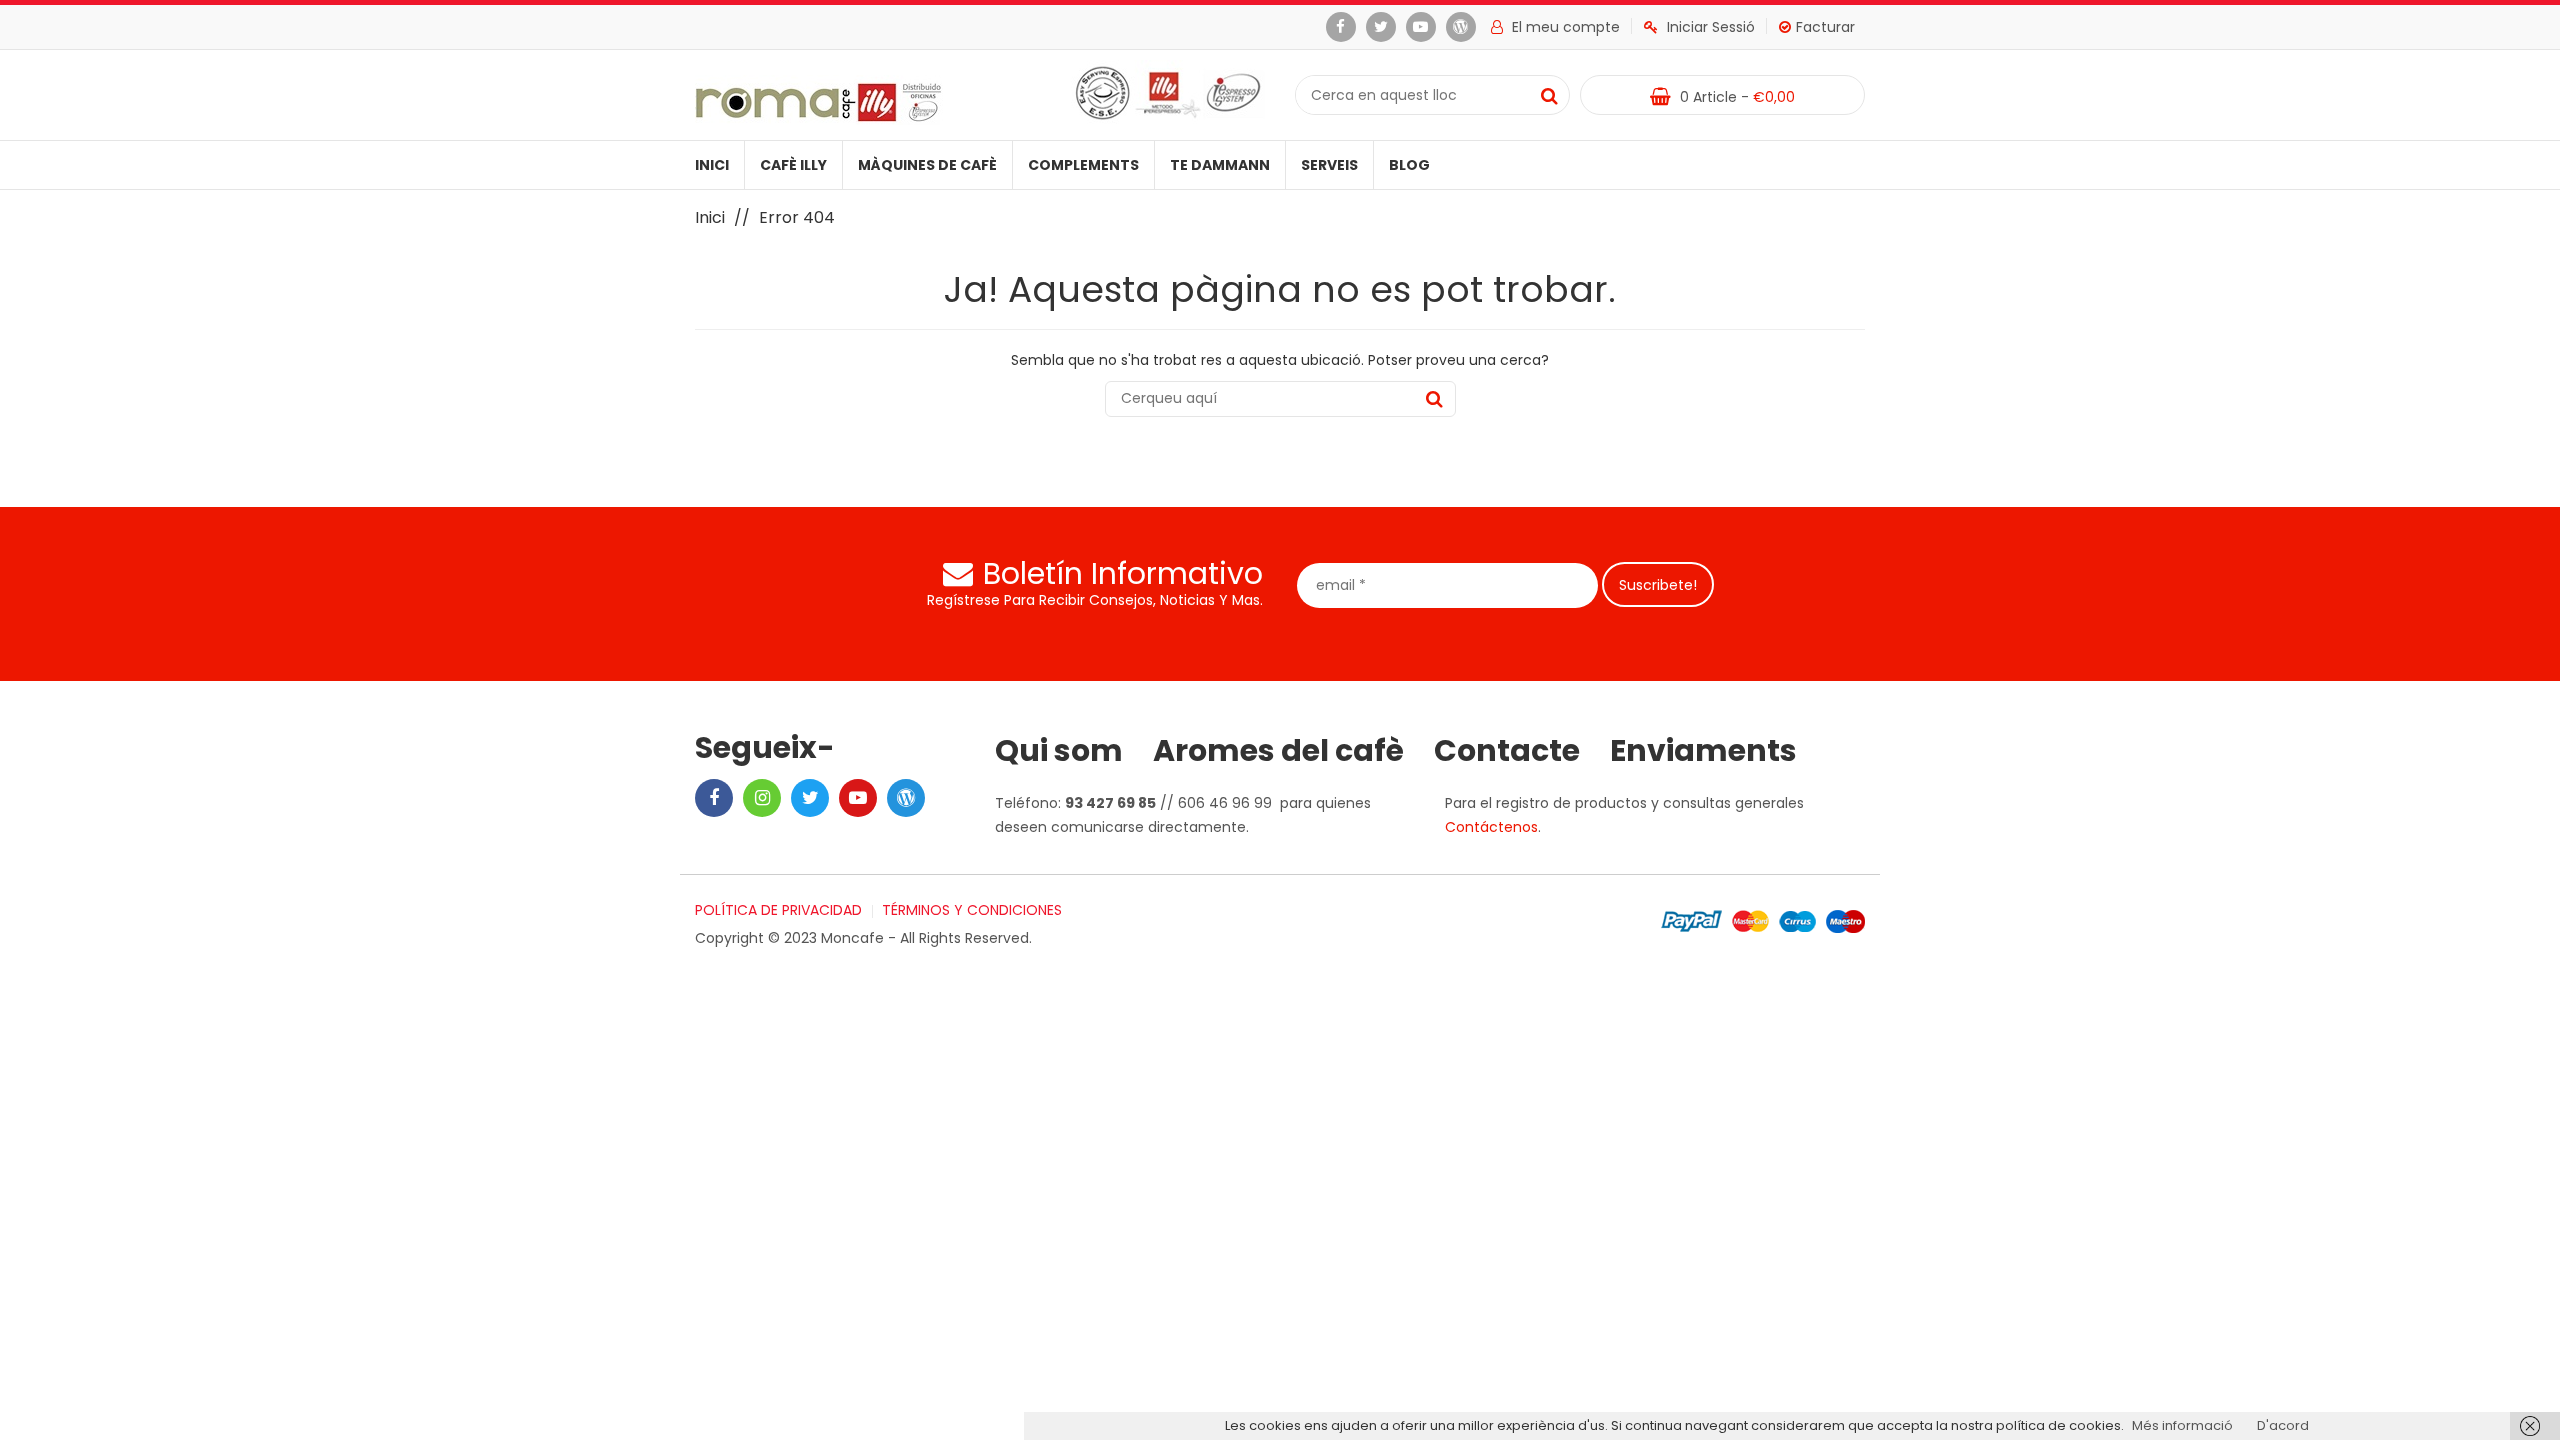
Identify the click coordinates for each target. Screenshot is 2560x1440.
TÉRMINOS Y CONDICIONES (972, 910)
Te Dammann (1220, 165)
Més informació (2182, 1425)
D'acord (2283, 1425)
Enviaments (1703, 751)
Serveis (1329, 165)
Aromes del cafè (1278, 751)
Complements (1083, 165)
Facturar (1825, 27)
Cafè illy (793, 165)
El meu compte (1566, 27)
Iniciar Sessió (1711, 27)
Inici (712, 165)
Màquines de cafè (927, 165)
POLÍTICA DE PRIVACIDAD (778, 910)
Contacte (1507, 751)
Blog (1409, 165)
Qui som (1059, 751)
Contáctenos (1491, 827)
